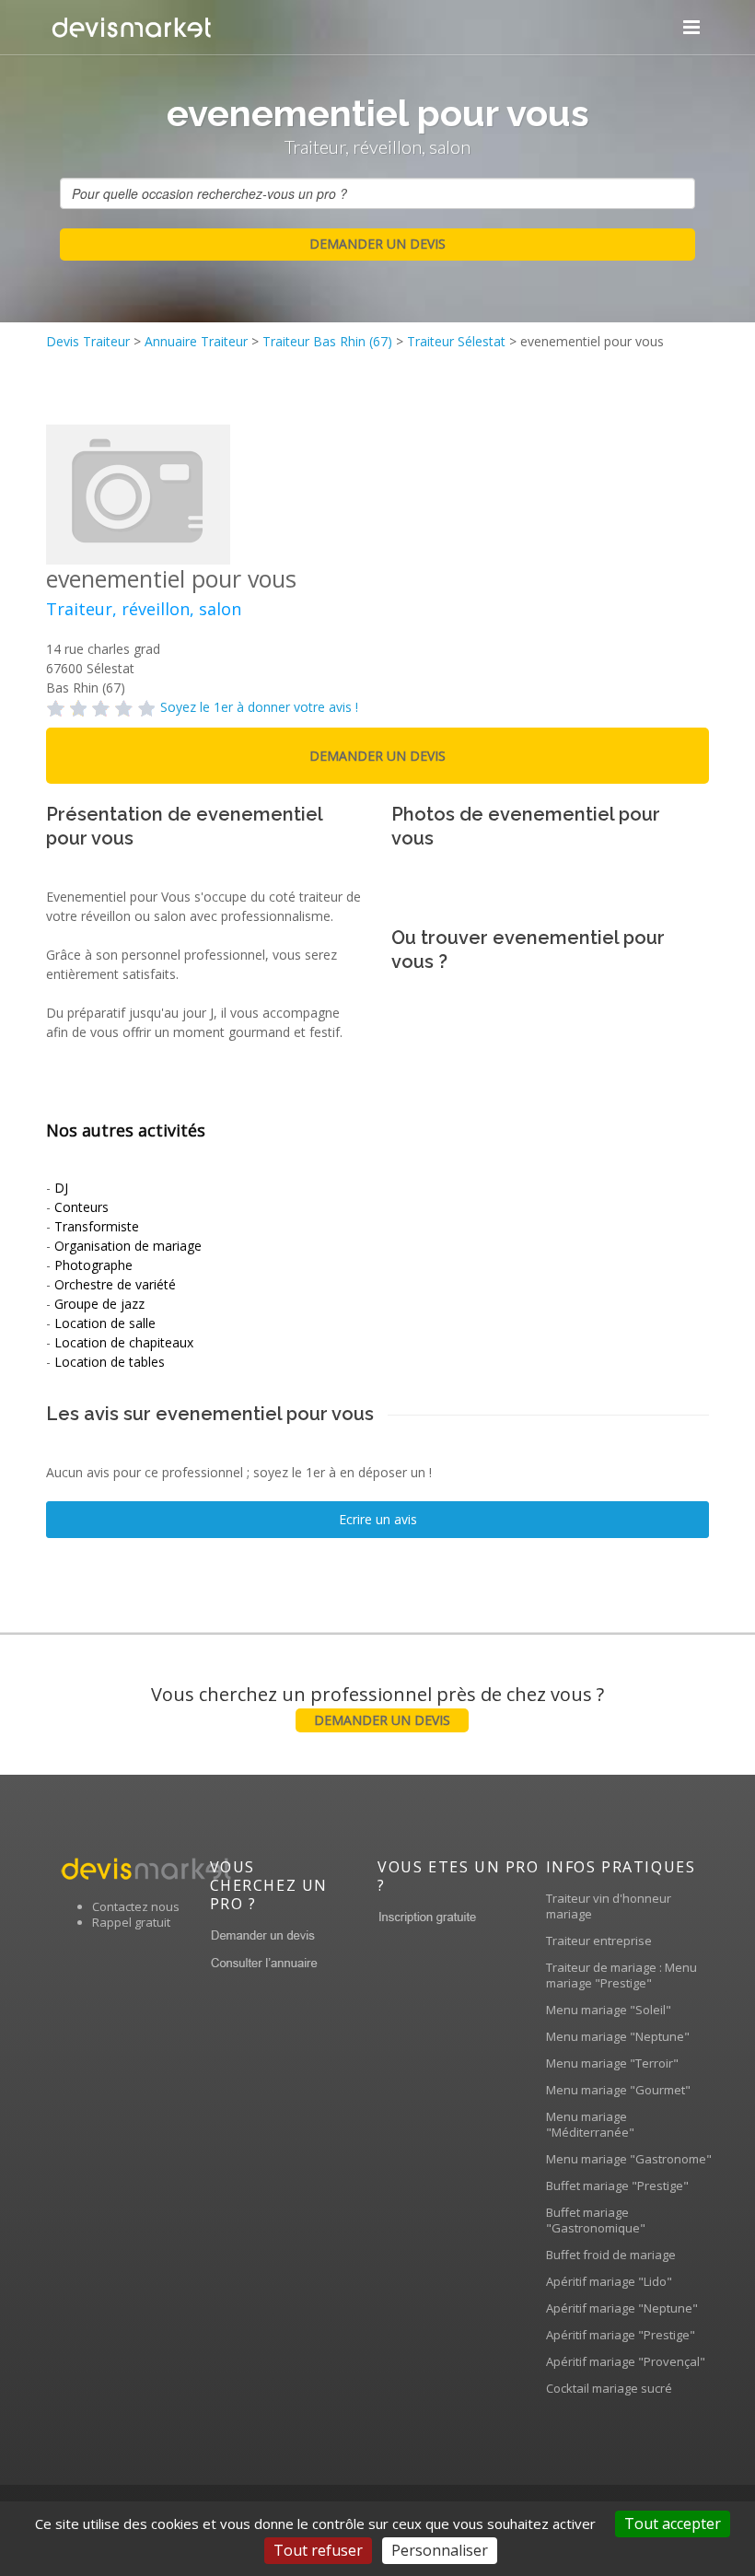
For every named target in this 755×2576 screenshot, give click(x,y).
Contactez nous (136, 1906)
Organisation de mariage (128, 1246)
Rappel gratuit (131, 1922)
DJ (61, 1188)
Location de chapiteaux (124, 1342)
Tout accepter (673, 2524)
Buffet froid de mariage (611, 2255)
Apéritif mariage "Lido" (609, 2281)
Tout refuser (318, 2550)
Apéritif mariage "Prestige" (621, 2335)
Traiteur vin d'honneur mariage (609, 1906)
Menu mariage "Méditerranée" (590, 2124)
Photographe (93, 1265)
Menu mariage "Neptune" (618, 2036)
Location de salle (105, 1323)
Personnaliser (440, 2550)
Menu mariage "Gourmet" (618, 2090)
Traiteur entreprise (599, 1941)
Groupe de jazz (99, 1304)
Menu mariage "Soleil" (609, 2010)
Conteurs (81, 1207)
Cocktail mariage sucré (609, 2388)
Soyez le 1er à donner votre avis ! (259, 707)
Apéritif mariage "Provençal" (626, 2361)
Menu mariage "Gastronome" (629, 2159)
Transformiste (97, 1226)
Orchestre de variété (115, 1284)
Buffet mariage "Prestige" (617, 2186)
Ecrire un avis (378, 1519)
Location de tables (110, 1362)
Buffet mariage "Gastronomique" (596, 2220)
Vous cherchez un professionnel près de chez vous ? (377, 1705)
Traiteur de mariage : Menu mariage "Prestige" (621, 1975)
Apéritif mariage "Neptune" (622, 2308)
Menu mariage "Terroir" (612, 2063)
